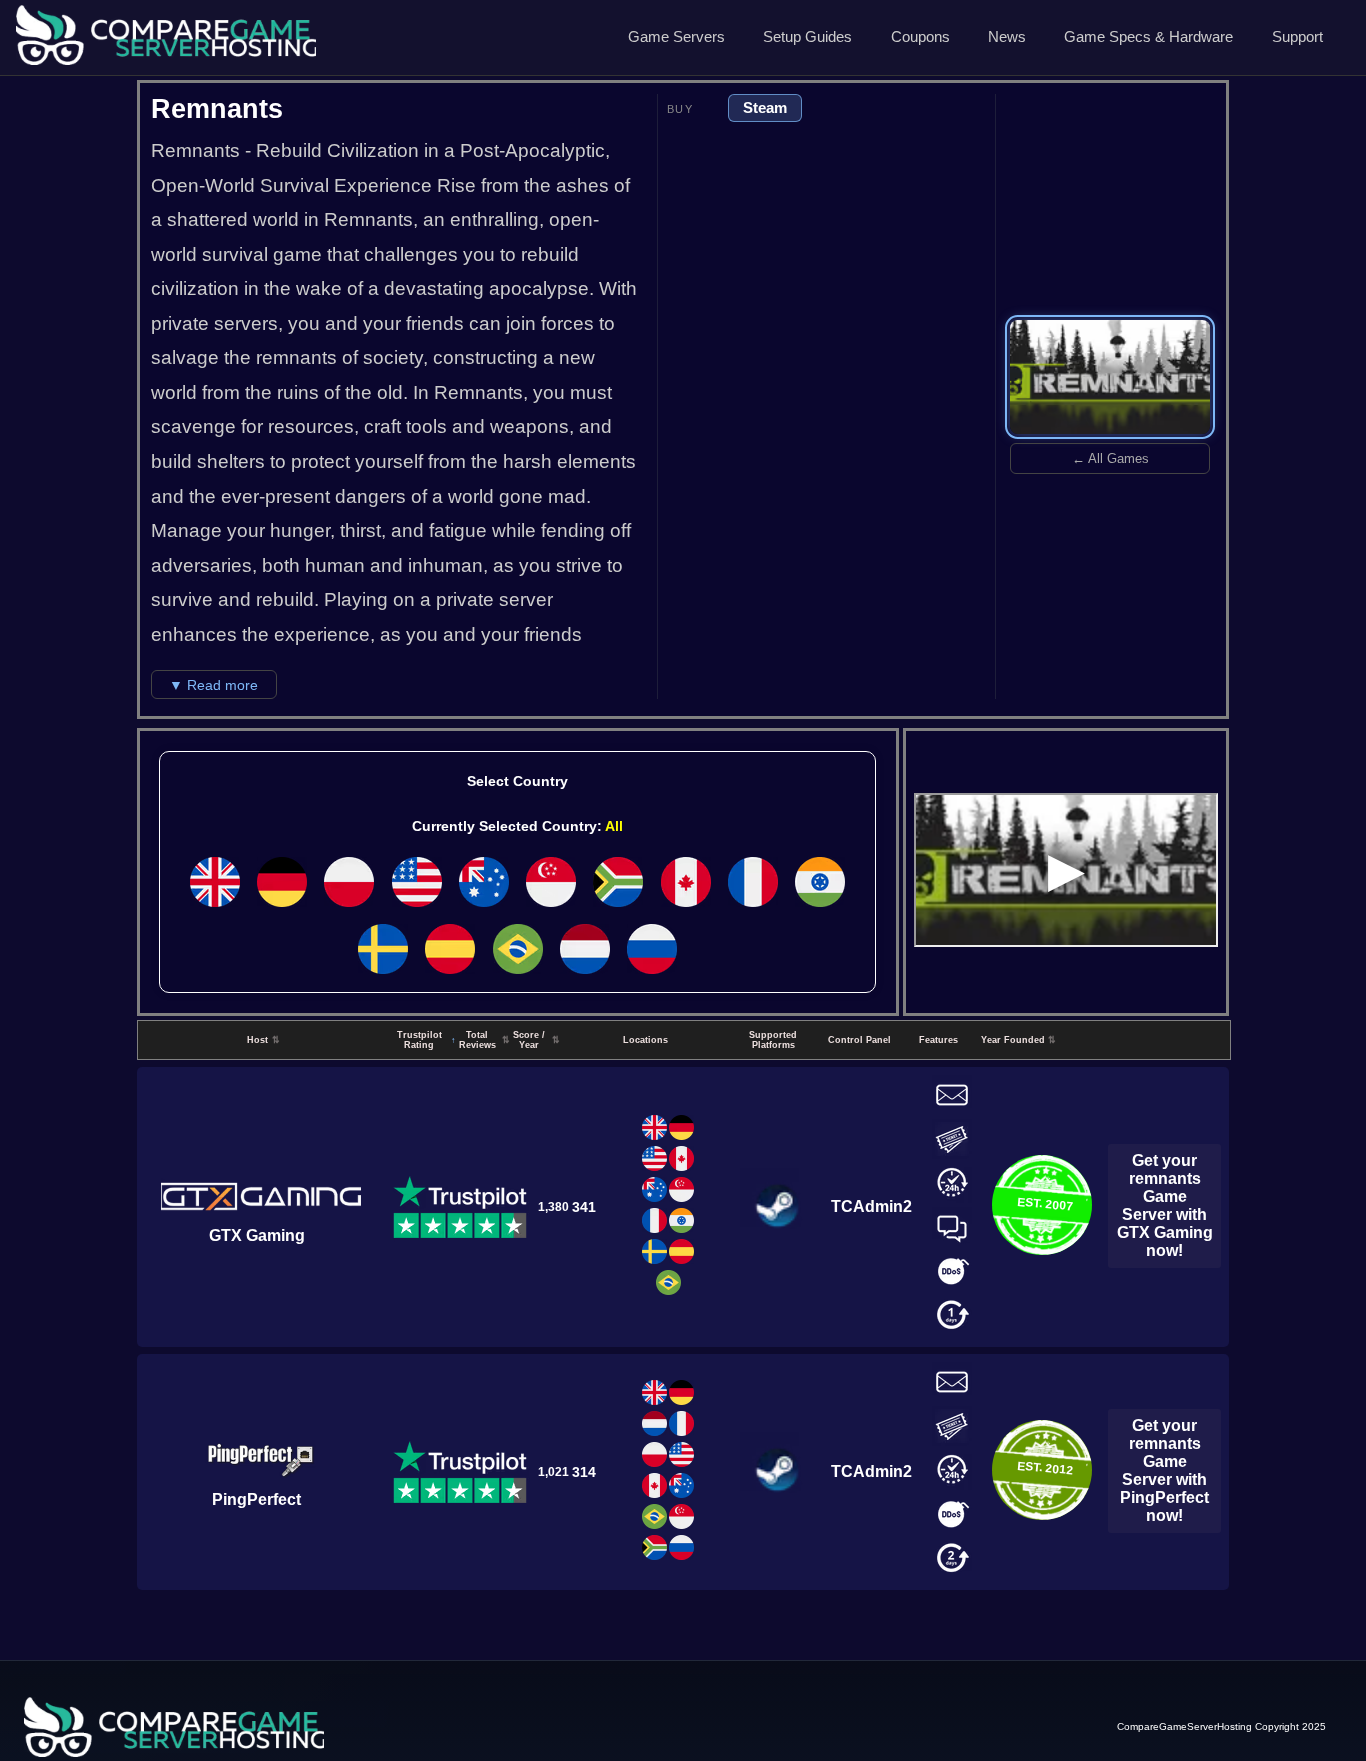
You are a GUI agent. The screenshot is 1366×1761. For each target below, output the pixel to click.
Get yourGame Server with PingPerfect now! (1164, 1470)
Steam (765, 107)
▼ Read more (213, 685)
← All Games (1110, 458)
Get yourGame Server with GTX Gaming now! (1165, 1205)
